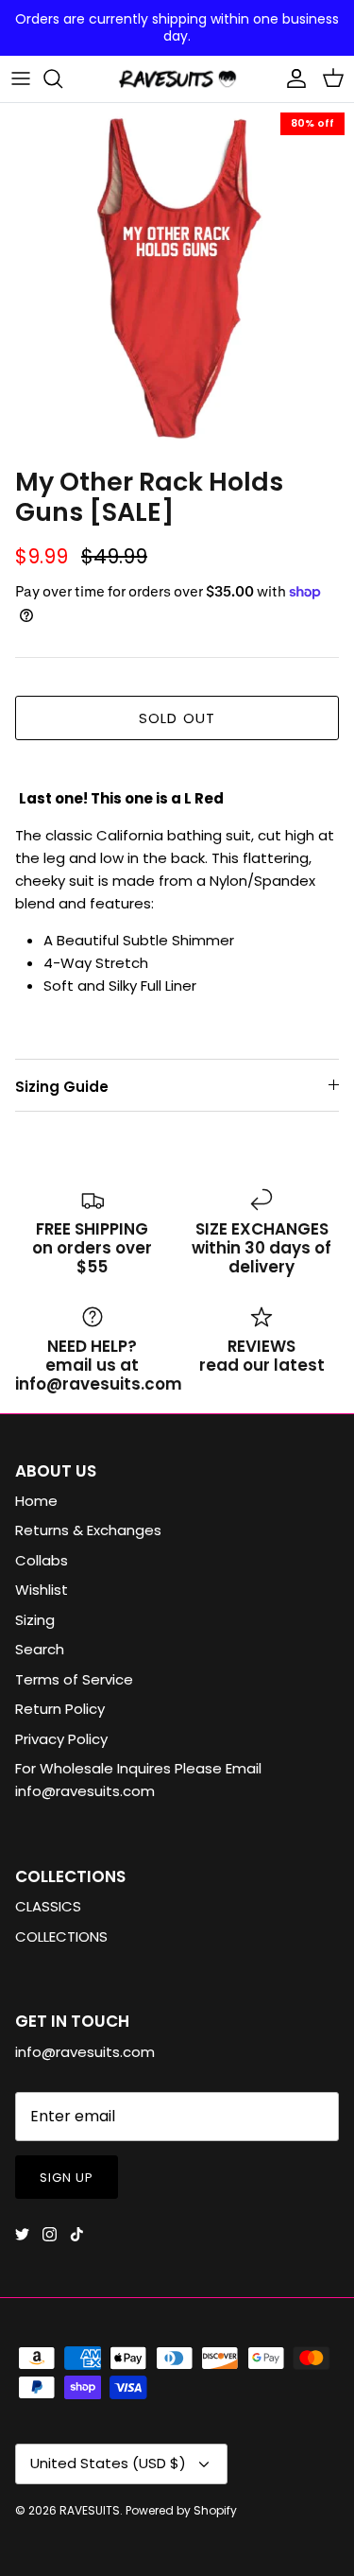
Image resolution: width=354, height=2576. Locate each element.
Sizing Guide (62, 1087)
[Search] (62, 78)
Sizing (35, 1620)
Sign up (67, 2178)
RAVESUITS (90, 2510)
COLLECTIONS (61, 1936)
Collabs (42, 1560)
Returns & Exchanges (88, 1530)
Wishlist (42, 1590)
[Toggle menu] (21, 78)
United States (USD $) (108, 2463)
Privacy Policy (61, 1739)
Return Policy (60, 1709)
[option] (177, 280)
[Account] (292, 78)
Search (40, 1649)
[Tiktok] (77, 2234)
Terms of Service (74, 1679)
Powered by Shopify (181, 2510)
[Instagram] (50, 2234)
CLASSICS (48, 1906)
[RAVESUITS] (177, 79)
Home (36, 1501)
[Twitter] (22, 2234)
